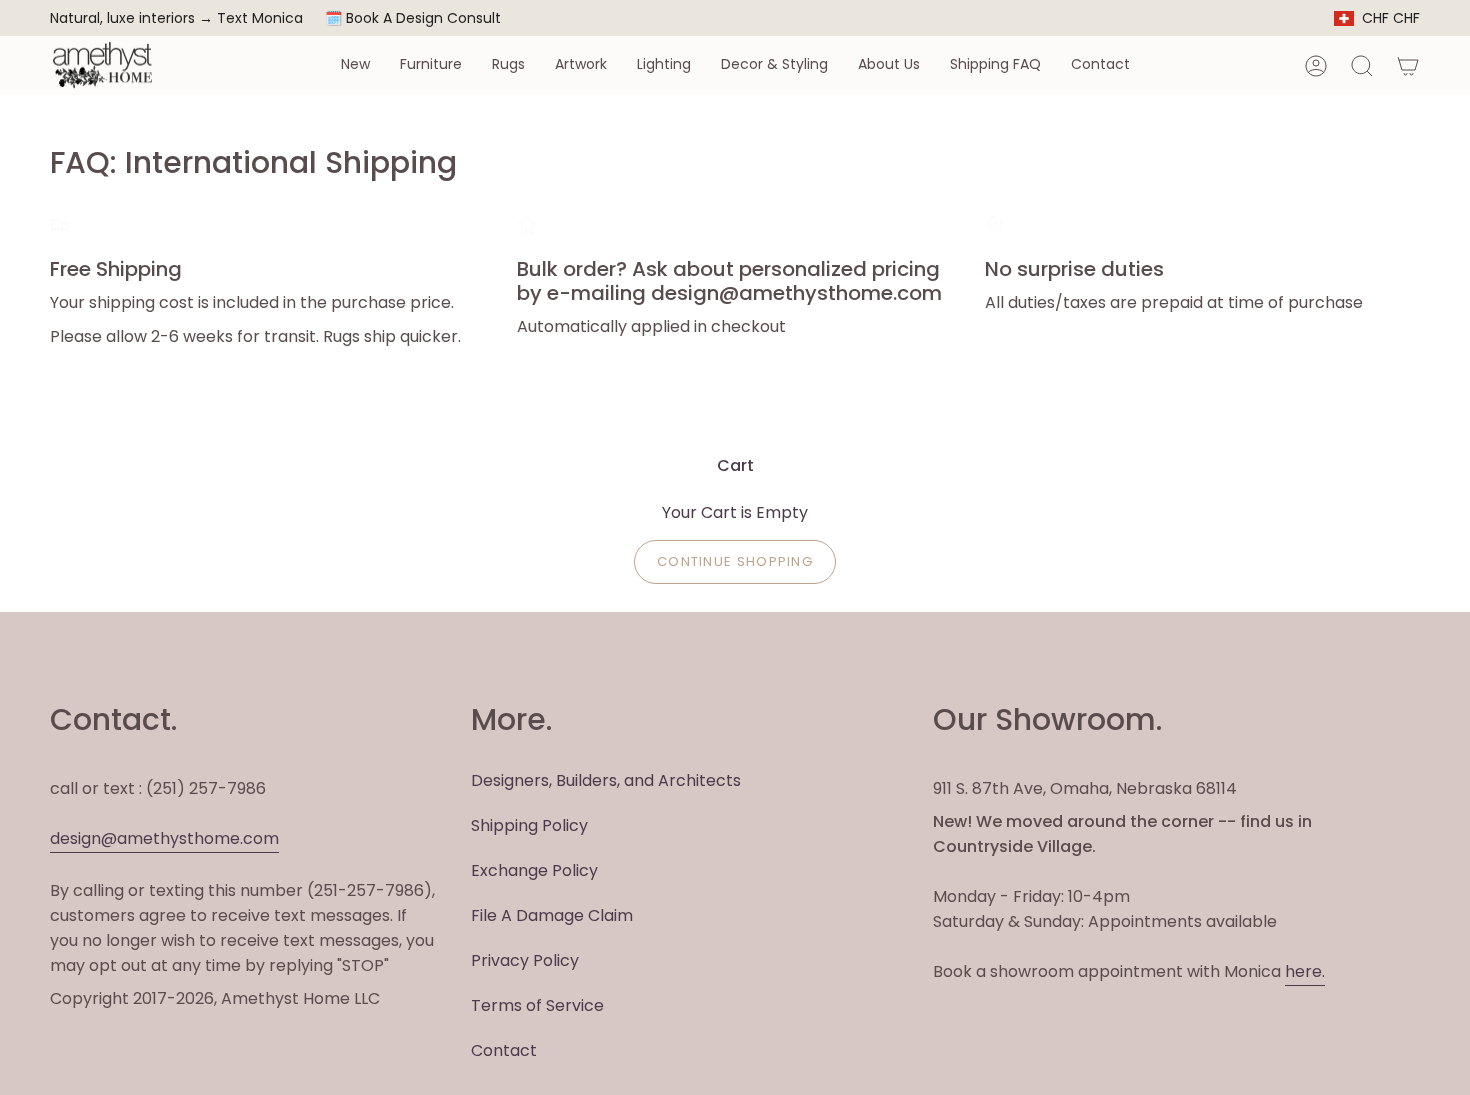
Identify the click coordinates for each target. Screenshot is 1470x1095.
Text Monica (260, 18)
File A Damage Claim (552, 915)
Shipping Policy (529, 825)
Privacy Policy (525, 960)
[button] (355, 65)
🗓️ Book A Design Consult (413, 18)
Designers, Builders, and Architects (606, 780)
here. (1305, 971)
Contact (504, 1050)
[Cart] (1408, 66)
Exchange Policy (534, 870)
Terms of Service (537, 1005)
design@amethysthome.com (164, 838)
